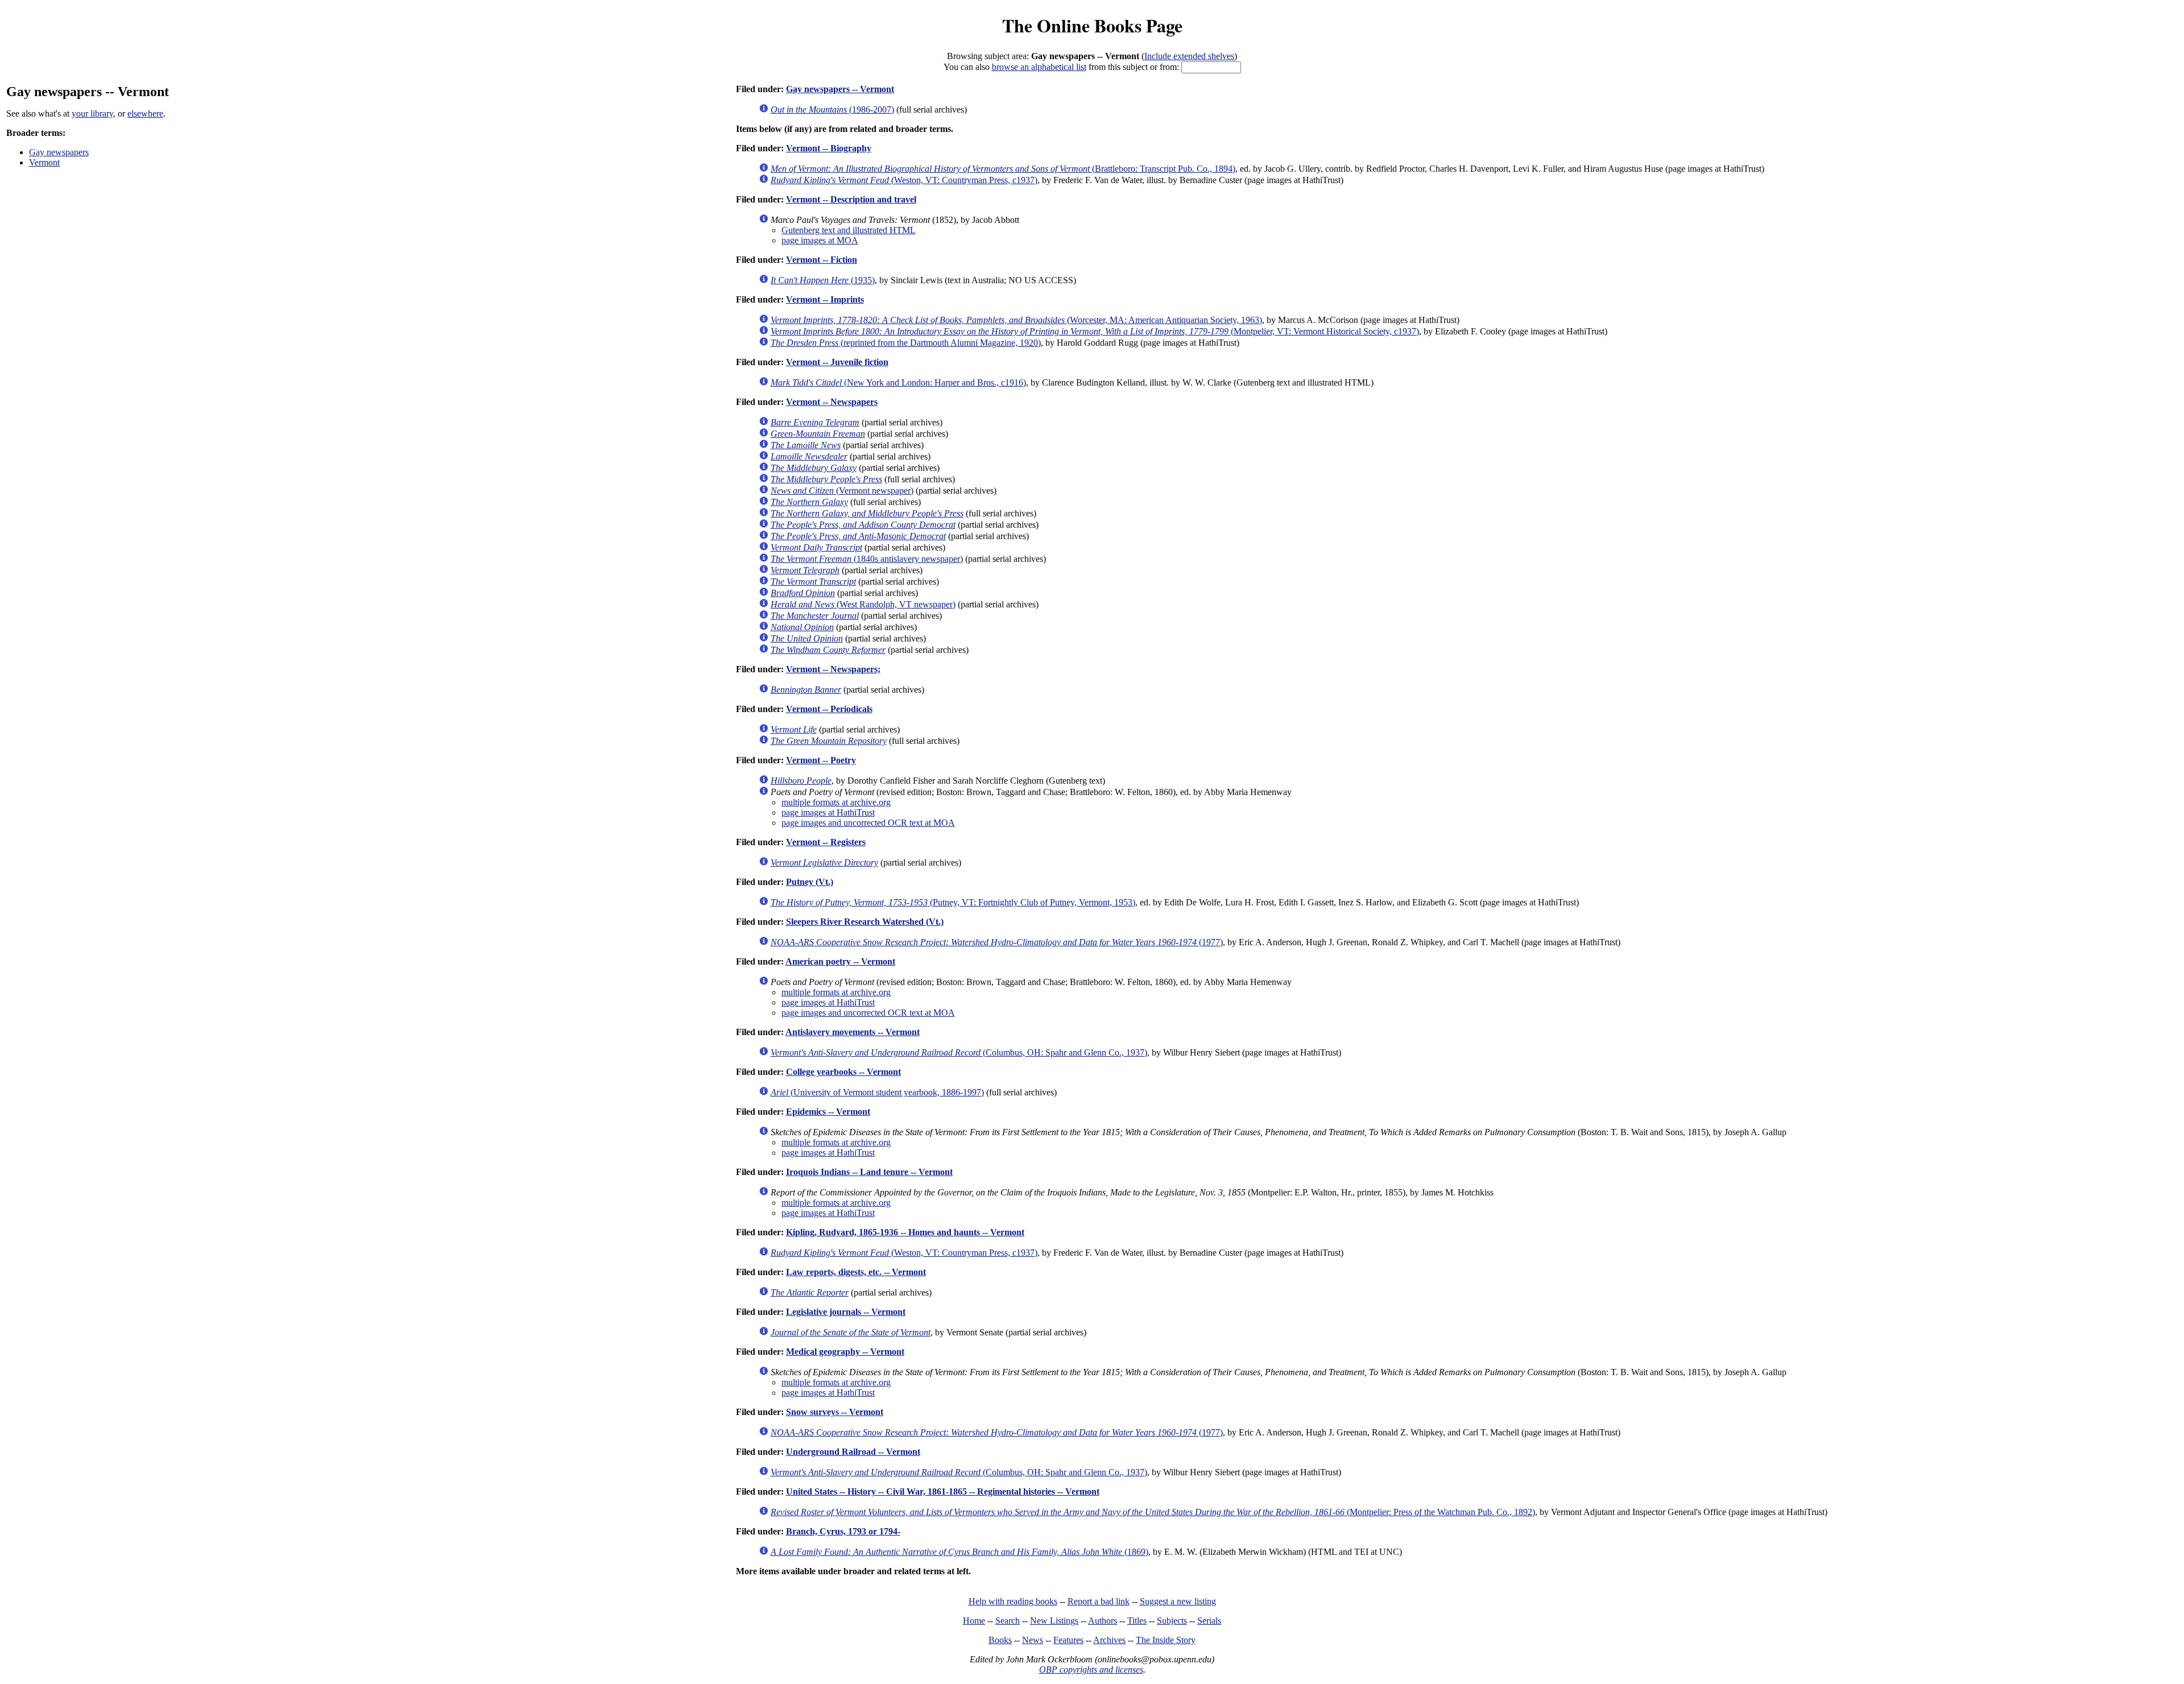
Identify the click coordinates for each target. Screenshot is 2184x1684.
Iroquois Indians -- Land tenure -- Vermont (869, 1172)
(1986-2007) (832, 109)
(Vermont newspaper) (842, 491)
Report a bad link (1099, 1601)
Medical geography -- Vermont (845, 1352)
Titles (1137, 1621)
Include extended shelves (1189, 56)
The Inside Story (1166, 1640)
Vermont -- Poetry (821, 760)
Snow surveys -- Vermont (835, 1412)
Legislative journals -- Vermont (846, 1312)
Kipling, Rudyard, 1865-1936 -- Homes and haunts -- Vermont (905, 1232)
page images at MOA (820, 240)
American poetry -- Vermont (840, 961)
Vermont (44, 162)
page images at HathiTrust (828, 812)
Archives (1109, 1640)
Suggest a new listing (1178, 1601)
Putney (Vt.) (810, 882)
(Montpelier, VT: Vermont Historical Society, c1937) (1095, 331)
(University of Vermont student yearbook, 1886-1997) (877, 1092)
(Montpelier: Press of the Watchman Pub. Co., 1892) (1153, 1512)
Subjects (1172, 1621)
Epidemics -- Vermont (828, 1112)
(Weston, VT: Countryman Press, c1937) (904, 180)
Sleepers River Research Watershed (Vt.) (865, 922)
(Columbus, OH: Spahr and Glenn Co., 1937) (959, 1052)
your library (92, 113)
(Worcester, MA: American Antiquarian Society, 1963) (1016, 320)
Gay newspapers (59, 152)
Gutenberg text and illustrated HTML (849, 230)
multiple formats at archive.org (836, 802)
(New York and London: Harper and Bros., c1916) (898, 382)
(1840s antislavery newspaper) (867, 559)
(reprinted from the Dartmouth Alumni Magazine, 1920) (906, 343)
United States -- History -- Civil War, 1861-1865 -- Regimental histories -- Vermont (943, 1491)
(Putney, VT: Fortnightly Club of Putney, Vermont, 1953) (953, 902)
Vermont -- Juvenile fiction (837, 362)
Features (1068, 1640)
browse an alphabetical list (1039, 67)
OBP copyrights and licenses (1091, 1669)
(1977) (997, 942)
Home (974, 1621)
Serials (1209, 1621)
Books (1000, 1640)
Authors (1103, 1621)
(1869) (959, 1552)
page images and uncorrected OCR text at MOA (868, 823)
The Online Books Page (1092, 25)
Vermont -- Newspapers (832, 402)
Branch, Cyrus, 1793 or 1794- (843, 1531)
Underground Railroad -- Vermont (853, 1452)
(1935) (823, 280)
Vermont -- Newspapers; (833, 669)
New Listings (1054, 1621)
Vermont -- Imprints (825, 299)
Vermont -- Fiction (822, 260)
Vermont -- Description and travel (851, 199)
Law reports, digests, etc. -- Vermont (856, 1272)
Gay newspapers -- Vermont (840, 89)
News (1033, 1640)
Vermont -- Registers (826, 842)
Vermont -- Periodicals (829, 709)
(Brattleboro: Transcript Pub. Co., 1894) (1003, 169)
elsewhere (145, 113)
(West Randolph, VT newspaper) (863, 604)
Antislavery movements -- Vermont (853, 1032)
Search (1008, 1621)
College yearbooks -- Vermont (843, 1072)
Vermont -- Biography (829, 148)
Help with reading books (1013, 1601)
